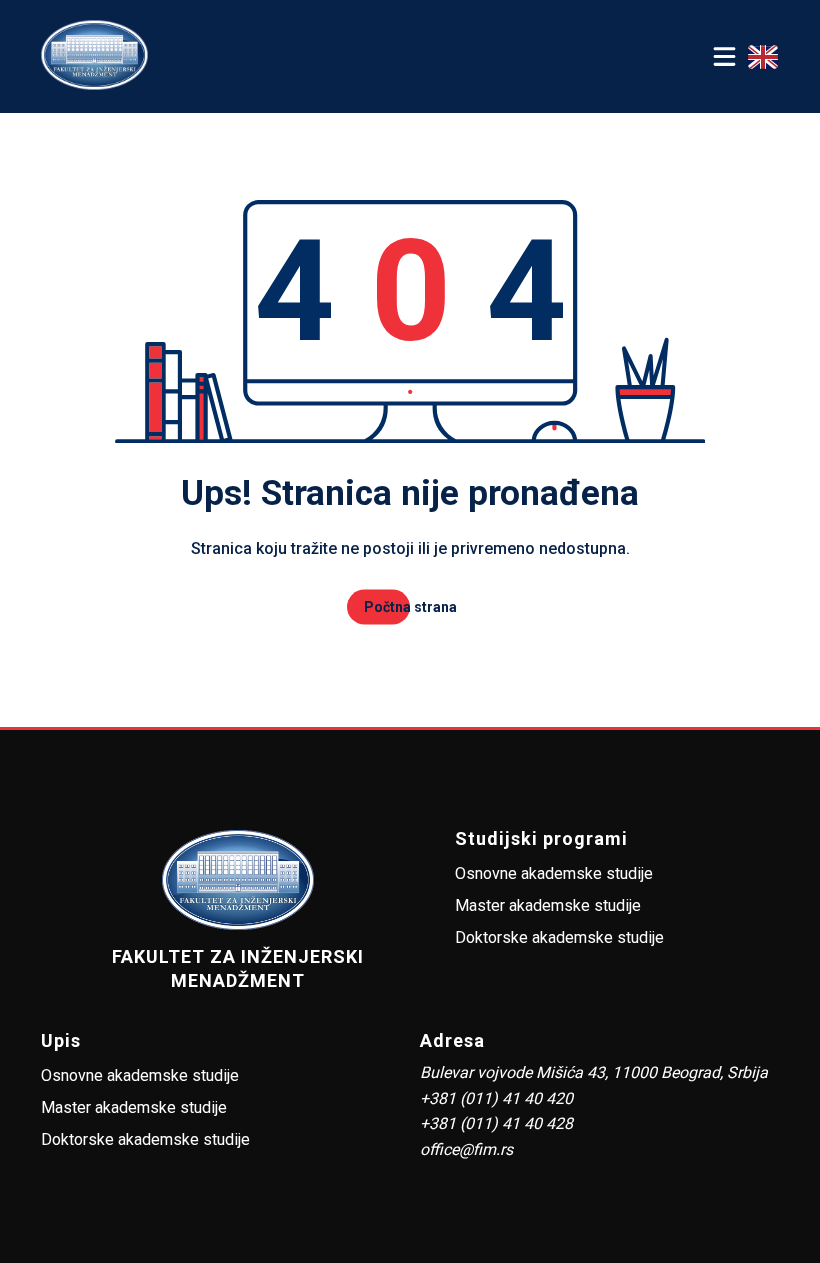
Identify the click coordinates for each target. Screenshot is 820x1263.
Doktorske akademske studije (559, 937)
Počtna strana (410, 607)
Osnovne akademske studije (554, 873)
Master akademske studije (548, 905)
